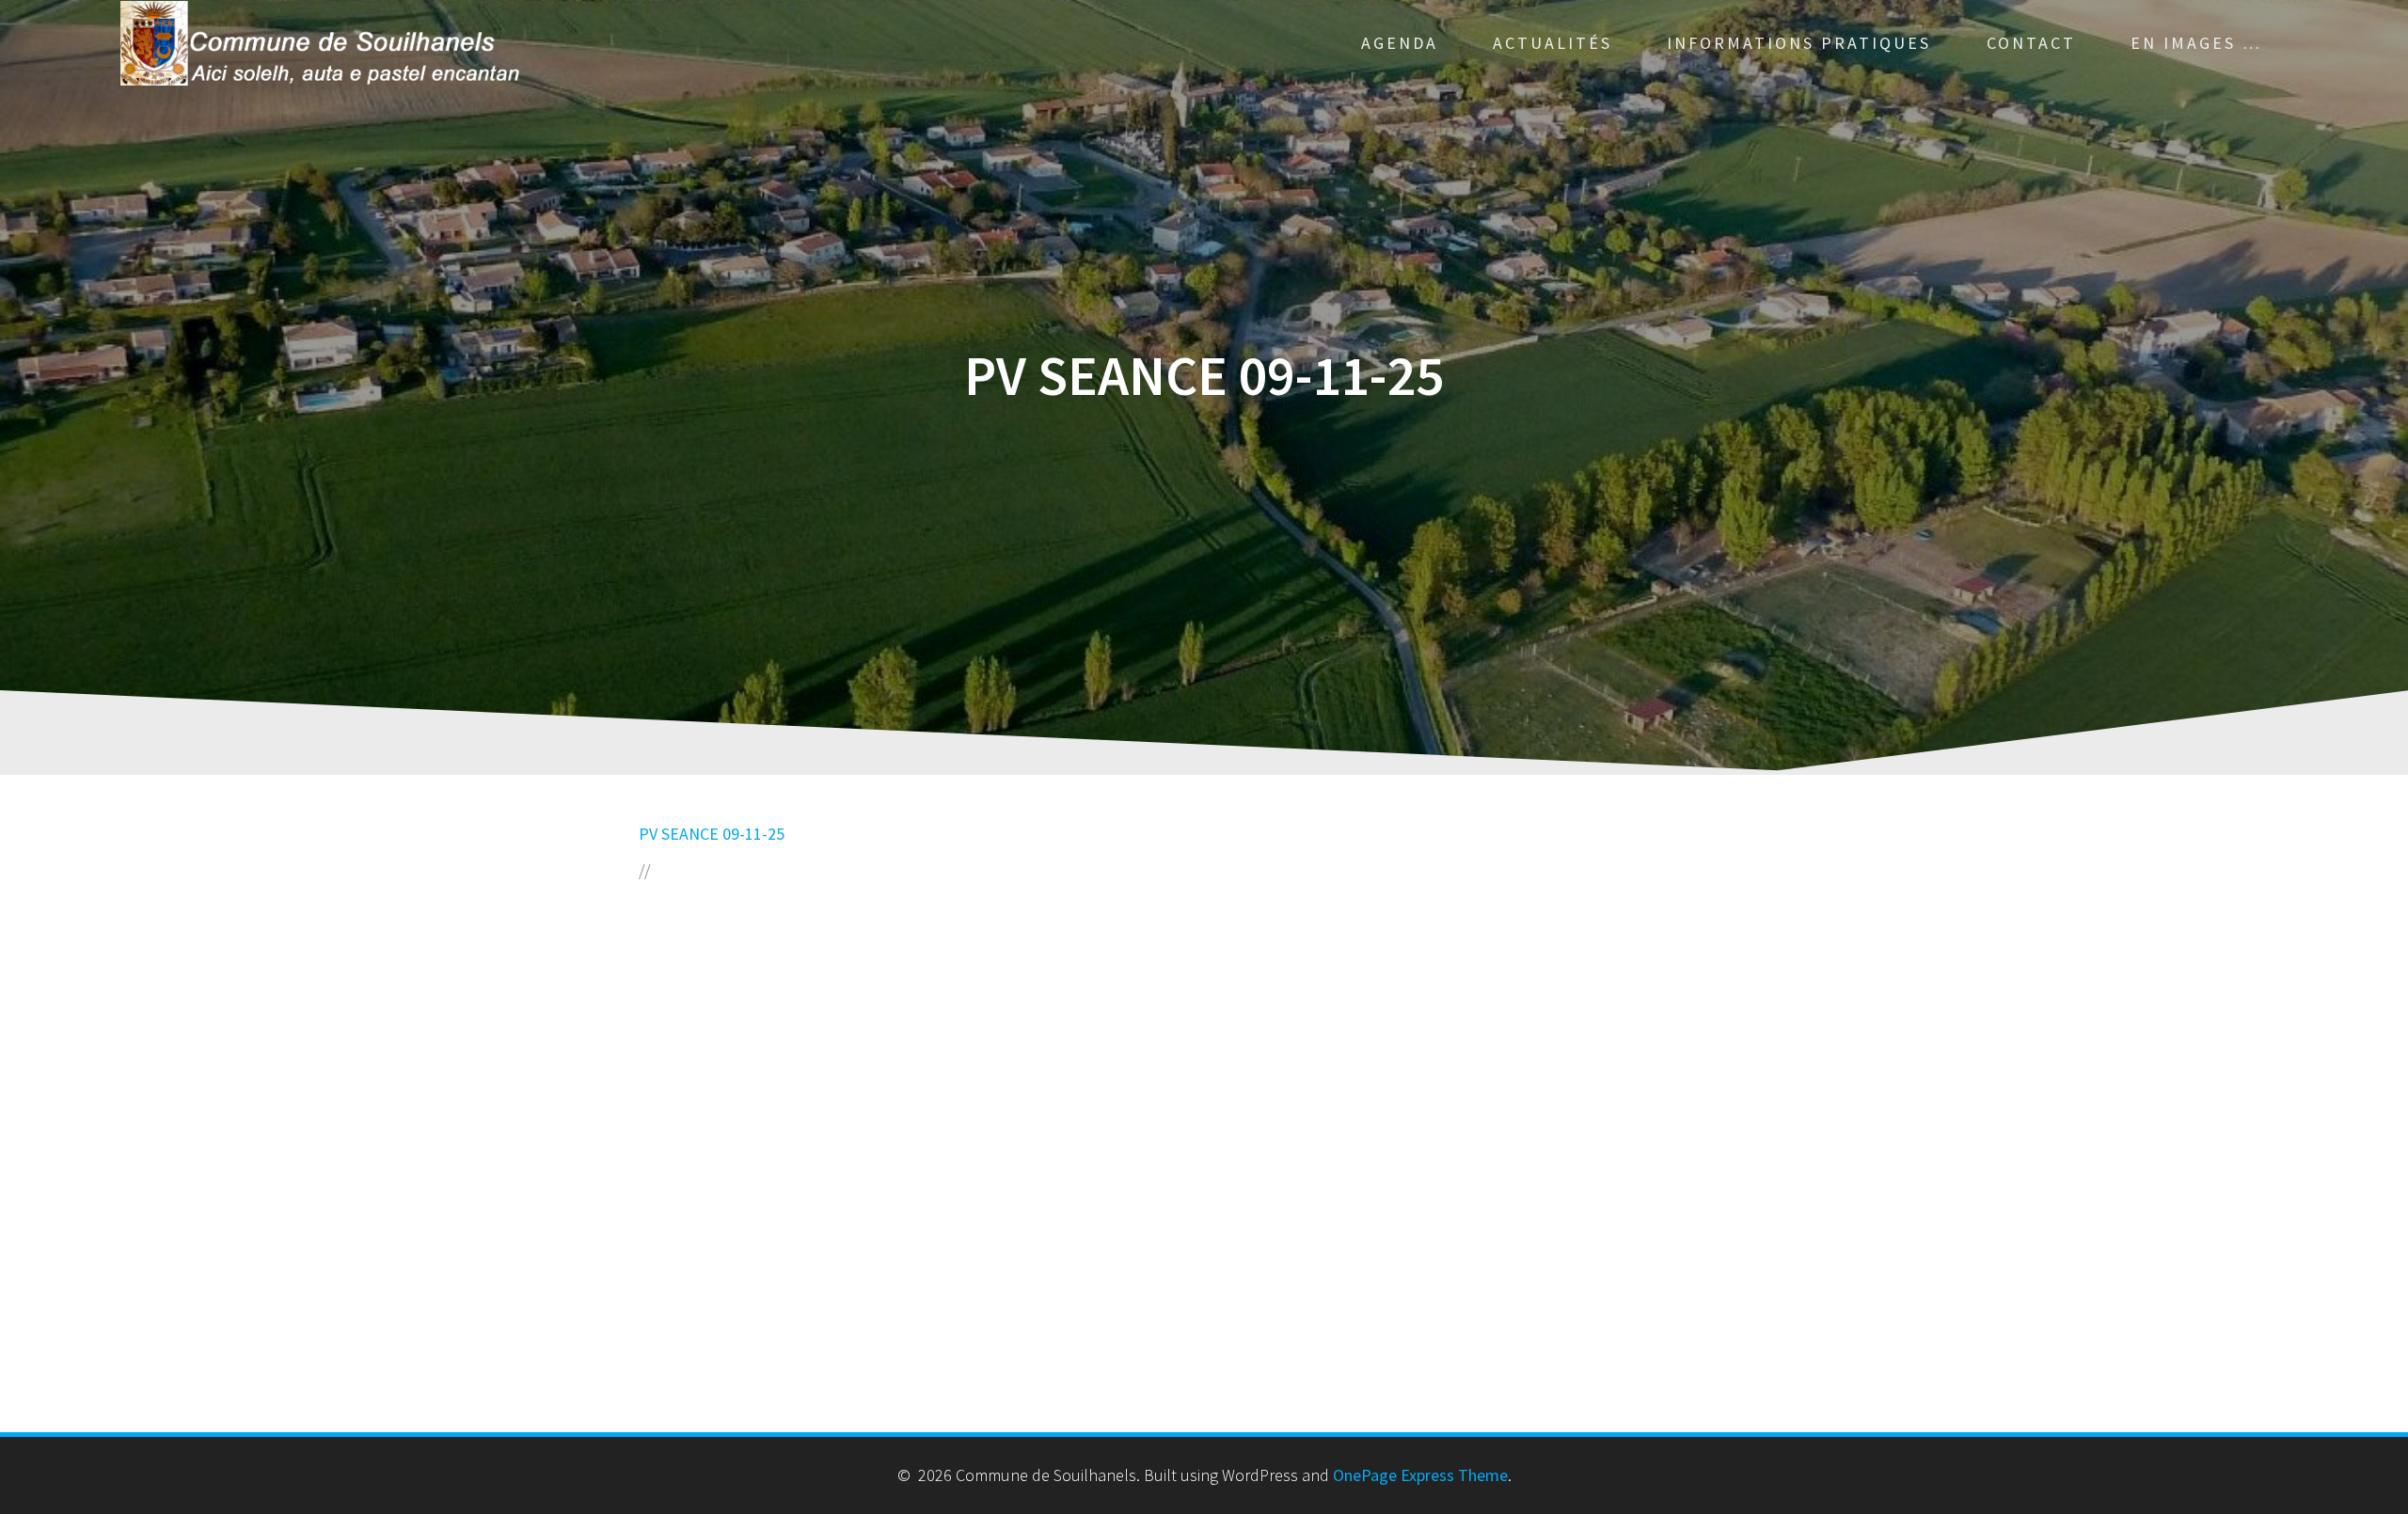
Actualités (1553, 43)
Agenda (1400, 43)
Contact (2031, 43)
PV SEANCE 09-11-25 (712, 834)
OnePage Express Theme (1420, 1475)
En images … (2196, 43)
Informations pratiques (1799, 43)
